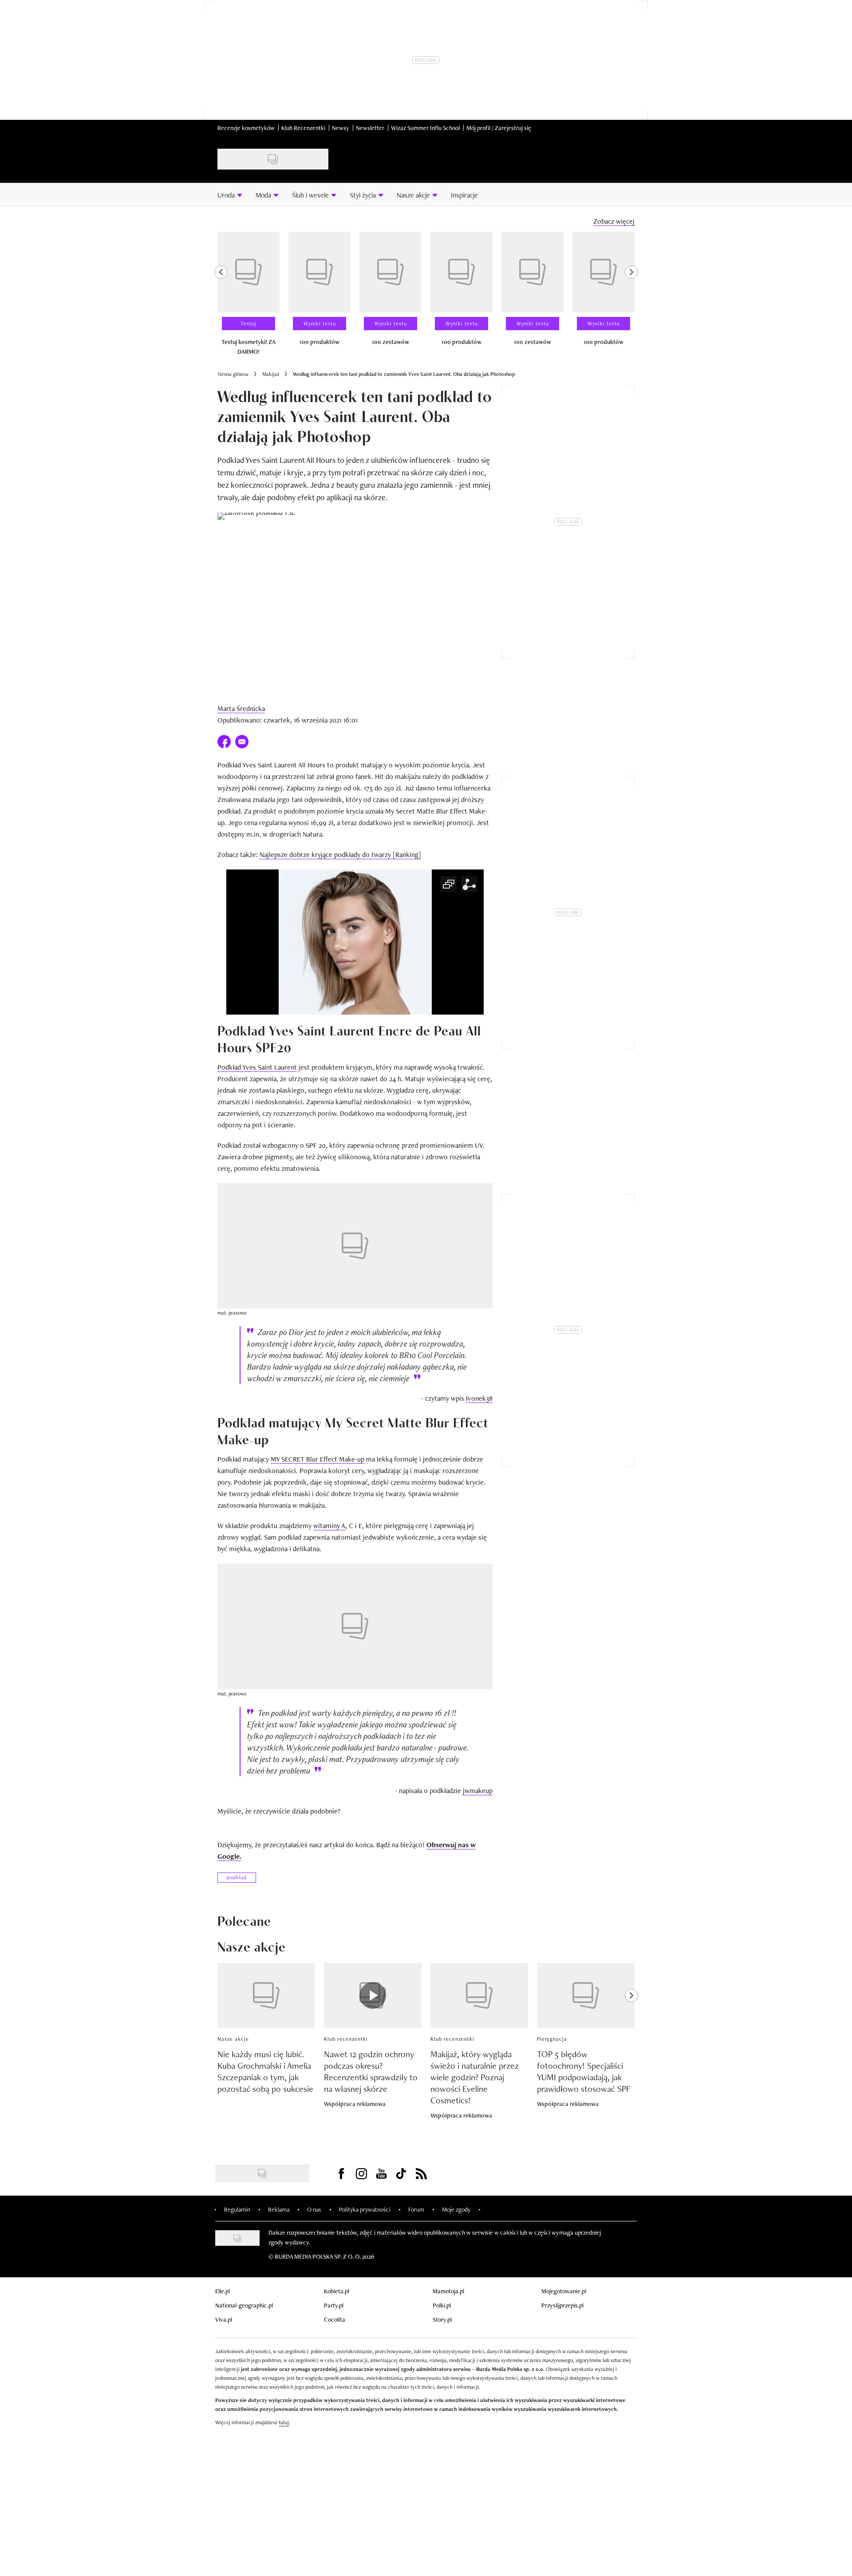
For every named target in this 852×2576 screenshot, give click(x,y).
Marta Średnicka (241, 709)
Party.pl (334, 2305)
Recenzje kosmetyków (246, 128)
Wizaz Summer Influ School (425, 128)
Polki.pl (442, 2305)
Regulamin (237, 2209)
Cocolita (335, 2319)
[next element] (631, 297)
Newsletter (370, 128)
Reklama (279, 2209)
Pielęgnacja (552, 2039)
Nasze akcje (233, 2039)
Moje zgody (456, 2209)
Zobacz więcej (614, 221)
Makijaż (271, 374)
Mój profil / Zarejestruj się (499, 128)
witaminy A (329, 1526)
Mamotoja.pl (448, 2291)
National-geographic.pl (244, 2305)
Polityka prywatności (365, 2209)
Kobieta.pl (337, 2291)
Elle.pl (223, 2291)
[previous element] (221, 297)
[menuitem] (230, 195)
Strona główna (233, 374)
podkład (237, 1877)
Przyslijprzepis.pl (562, 2305)
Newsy (341, 128)
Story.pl (442, 2319)
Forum (416, 2209)
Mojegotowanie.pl (564, 2291)
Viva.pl (224, 2319)
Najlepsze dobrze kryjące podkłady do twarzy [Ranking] (340, 855)
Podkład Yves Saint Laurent (257, 1067)
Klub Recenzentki (303, 128)
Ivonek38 (479, 1398)
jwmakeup (478, 1791)
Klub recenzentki (346, 2039)
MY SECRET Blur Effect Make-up (318, 1459)
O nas (314, 2209)
